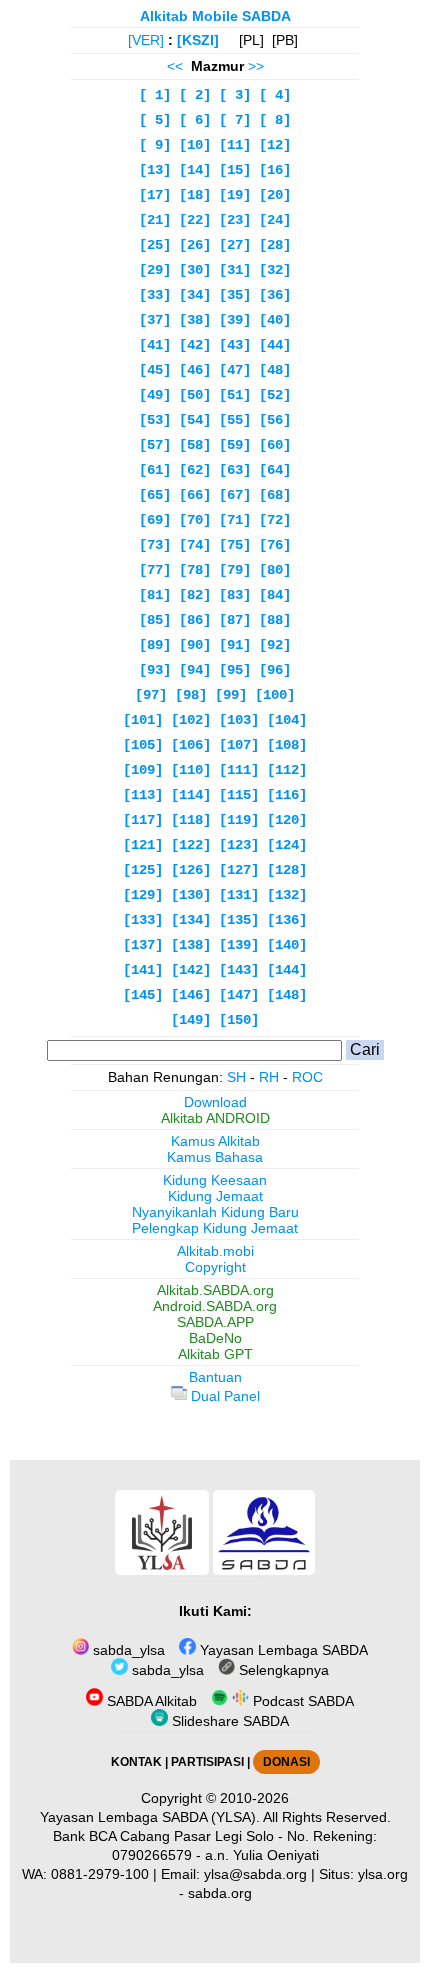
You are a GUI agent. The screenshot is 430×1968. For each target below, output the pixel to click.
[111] (239, 770)
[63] (235, 470)
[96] (275, 670)
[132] (287, 895)
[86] (195, 620)
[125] (143, 870)
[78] (195, 570)
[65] (155, 495)
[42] (195, 345)
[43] (235, 345)
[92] (275, 645)
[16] (275, 170)
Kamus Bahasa (215, 1157)
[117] (143, 820)
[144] (287, 970)
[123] (239, 845)
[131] (239, 895)
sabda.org (220, 1893)
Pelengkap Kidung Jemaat (215, 1228)
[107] (239, 745)
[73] (155, 545)
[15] (235, 170)
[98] (191, 695)
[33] (155, 295)
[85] (155, 620)
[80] (275, 570)
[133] (143, 920)
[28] (275, 245)
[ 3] (235, 95)
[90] (195, 645)
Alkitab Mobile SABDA (215, 16)
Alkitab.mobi (215, 1251)
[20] (275, 195)
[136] (287, 920)
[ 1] (155, 95)
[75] (235, 545)
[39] (235, 320)
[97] (151, 695)
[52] (275, 395)
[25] (155, 245)
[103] (239, 720)
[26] (195, 245)
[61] (155, 470)
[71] (235, 520)
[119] (239, 820)
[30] (195, 270)
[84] (275, 595)
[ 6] (195, 120)
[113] (143, 795)
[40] (275, 320)
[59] (235, 445)
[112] (287, 770)
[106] (191, 745)
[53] (155, 420)
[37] (155, 320)
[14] (195, 170)
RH (269, 1077)
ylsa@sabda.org (255, 1874)
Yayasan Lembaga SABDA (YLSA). (150, 1817)
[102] (191, 720)
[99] (231, 695)
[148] (287, 995)
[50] (195, 395)
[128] (287, 870)
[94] (195, 670)
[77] (155, 570)
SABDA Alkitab (150, 1701)
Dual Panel (223, 1396)
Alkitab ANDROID (215, 1118)
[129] (143, 895)
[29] (155, 270)
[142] (191, 970)
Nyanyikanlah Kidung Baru (215, 1212)
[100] (275, 695)
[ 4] (275, 95)
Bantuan (215, 1377)
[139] (239, 945)
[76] (275, 545)
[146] (191, 995)
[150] (239, 1020)
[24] (275, 220)
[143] (239, 970)
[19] (235, 195)
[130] (191, 895)
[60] (275, 445)
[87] (235, 620)
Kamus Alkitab (215, 1141)
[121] (143, 845)
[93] (155, 670)
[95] (235, 670)
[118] (191, 820)
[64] (275, 470)
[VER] (146, 40)
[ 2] (195, 95)
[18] (195, 195)
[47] (235, 370)
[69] (155, 520)
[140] (287, 945)
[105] (143, 745)
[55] (235, 420)
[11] (235, 145)
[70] (195, 520)
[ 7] (235, 120)
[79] (235, 570)
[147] (239, 995)
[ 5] (155, 120)
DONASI (286, 1762)
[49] (155, 395)
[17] (155, 195)
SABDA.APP (215, 1322)
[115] (239, 795)
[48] (275, 370)
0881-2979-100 (100, 1874)
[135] (239, 920)
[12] (275, 145)
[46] (195, 370)
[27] (235, 245)
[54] (195, 420)
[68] (275, 495)
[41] (155, 345)
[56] (275, 420)
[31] (235, 270)
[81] (155, 595)
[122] (191, 845)
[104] (287, 720)
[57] (155, 445)
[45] (155, 370)
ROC (307, 1077)
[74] (195, 545)
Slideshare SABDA (228, 1721)
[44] (275, 345)
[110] (191, 770)
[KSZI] (198, 40)
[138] (191, 945)
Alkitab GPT (215, 1354)
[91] (235, 645)
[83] (235, 595)
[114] (191, 795)
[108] (287, 745)
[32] (275, 270)
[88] (275, 620)
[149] (191, 1020)
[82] (195, 595)
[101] (143, 720)
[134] (191, 920)
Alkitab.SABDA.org (215, 1290)
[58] (195, 445)
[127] (239, 870)
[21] (155, 220)
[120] (287, 820)
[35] (235, 295)
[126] (191, 870)
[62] (195, 470)
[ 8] (275, 120)
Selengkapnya (282, 1670)
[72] (275, 520)
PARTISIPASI (207, 1762)
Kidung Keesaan (215, 1180)
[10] (195, 145)
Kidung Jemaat (215, 1196)
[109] (143, 770)
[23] (235, 220)
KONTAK (136, 1762)
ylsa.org (383, 1874)
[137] (143, 945)
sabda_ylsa (127, 1650)
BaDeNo (215, 1338)
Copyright (215, 1267)
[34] (195, 295)
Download (215, 1102)
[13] (155, 170)
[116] (287, 795)
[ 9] (155, 145)
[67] (235, 495)
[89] (155, 645)
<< (175, 66)
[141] (143, 970)
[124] (287, 845)
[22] (195, 220)
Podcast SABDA (301, 1701)
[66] (195, 495)
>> (256, 66)
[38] (195, 320)
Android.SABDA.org (215, 1306)
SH (236, 1077)
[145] (143, 995)
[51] (235, 395)
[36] (275, 295)
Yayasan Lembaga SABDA (282, 1650)
